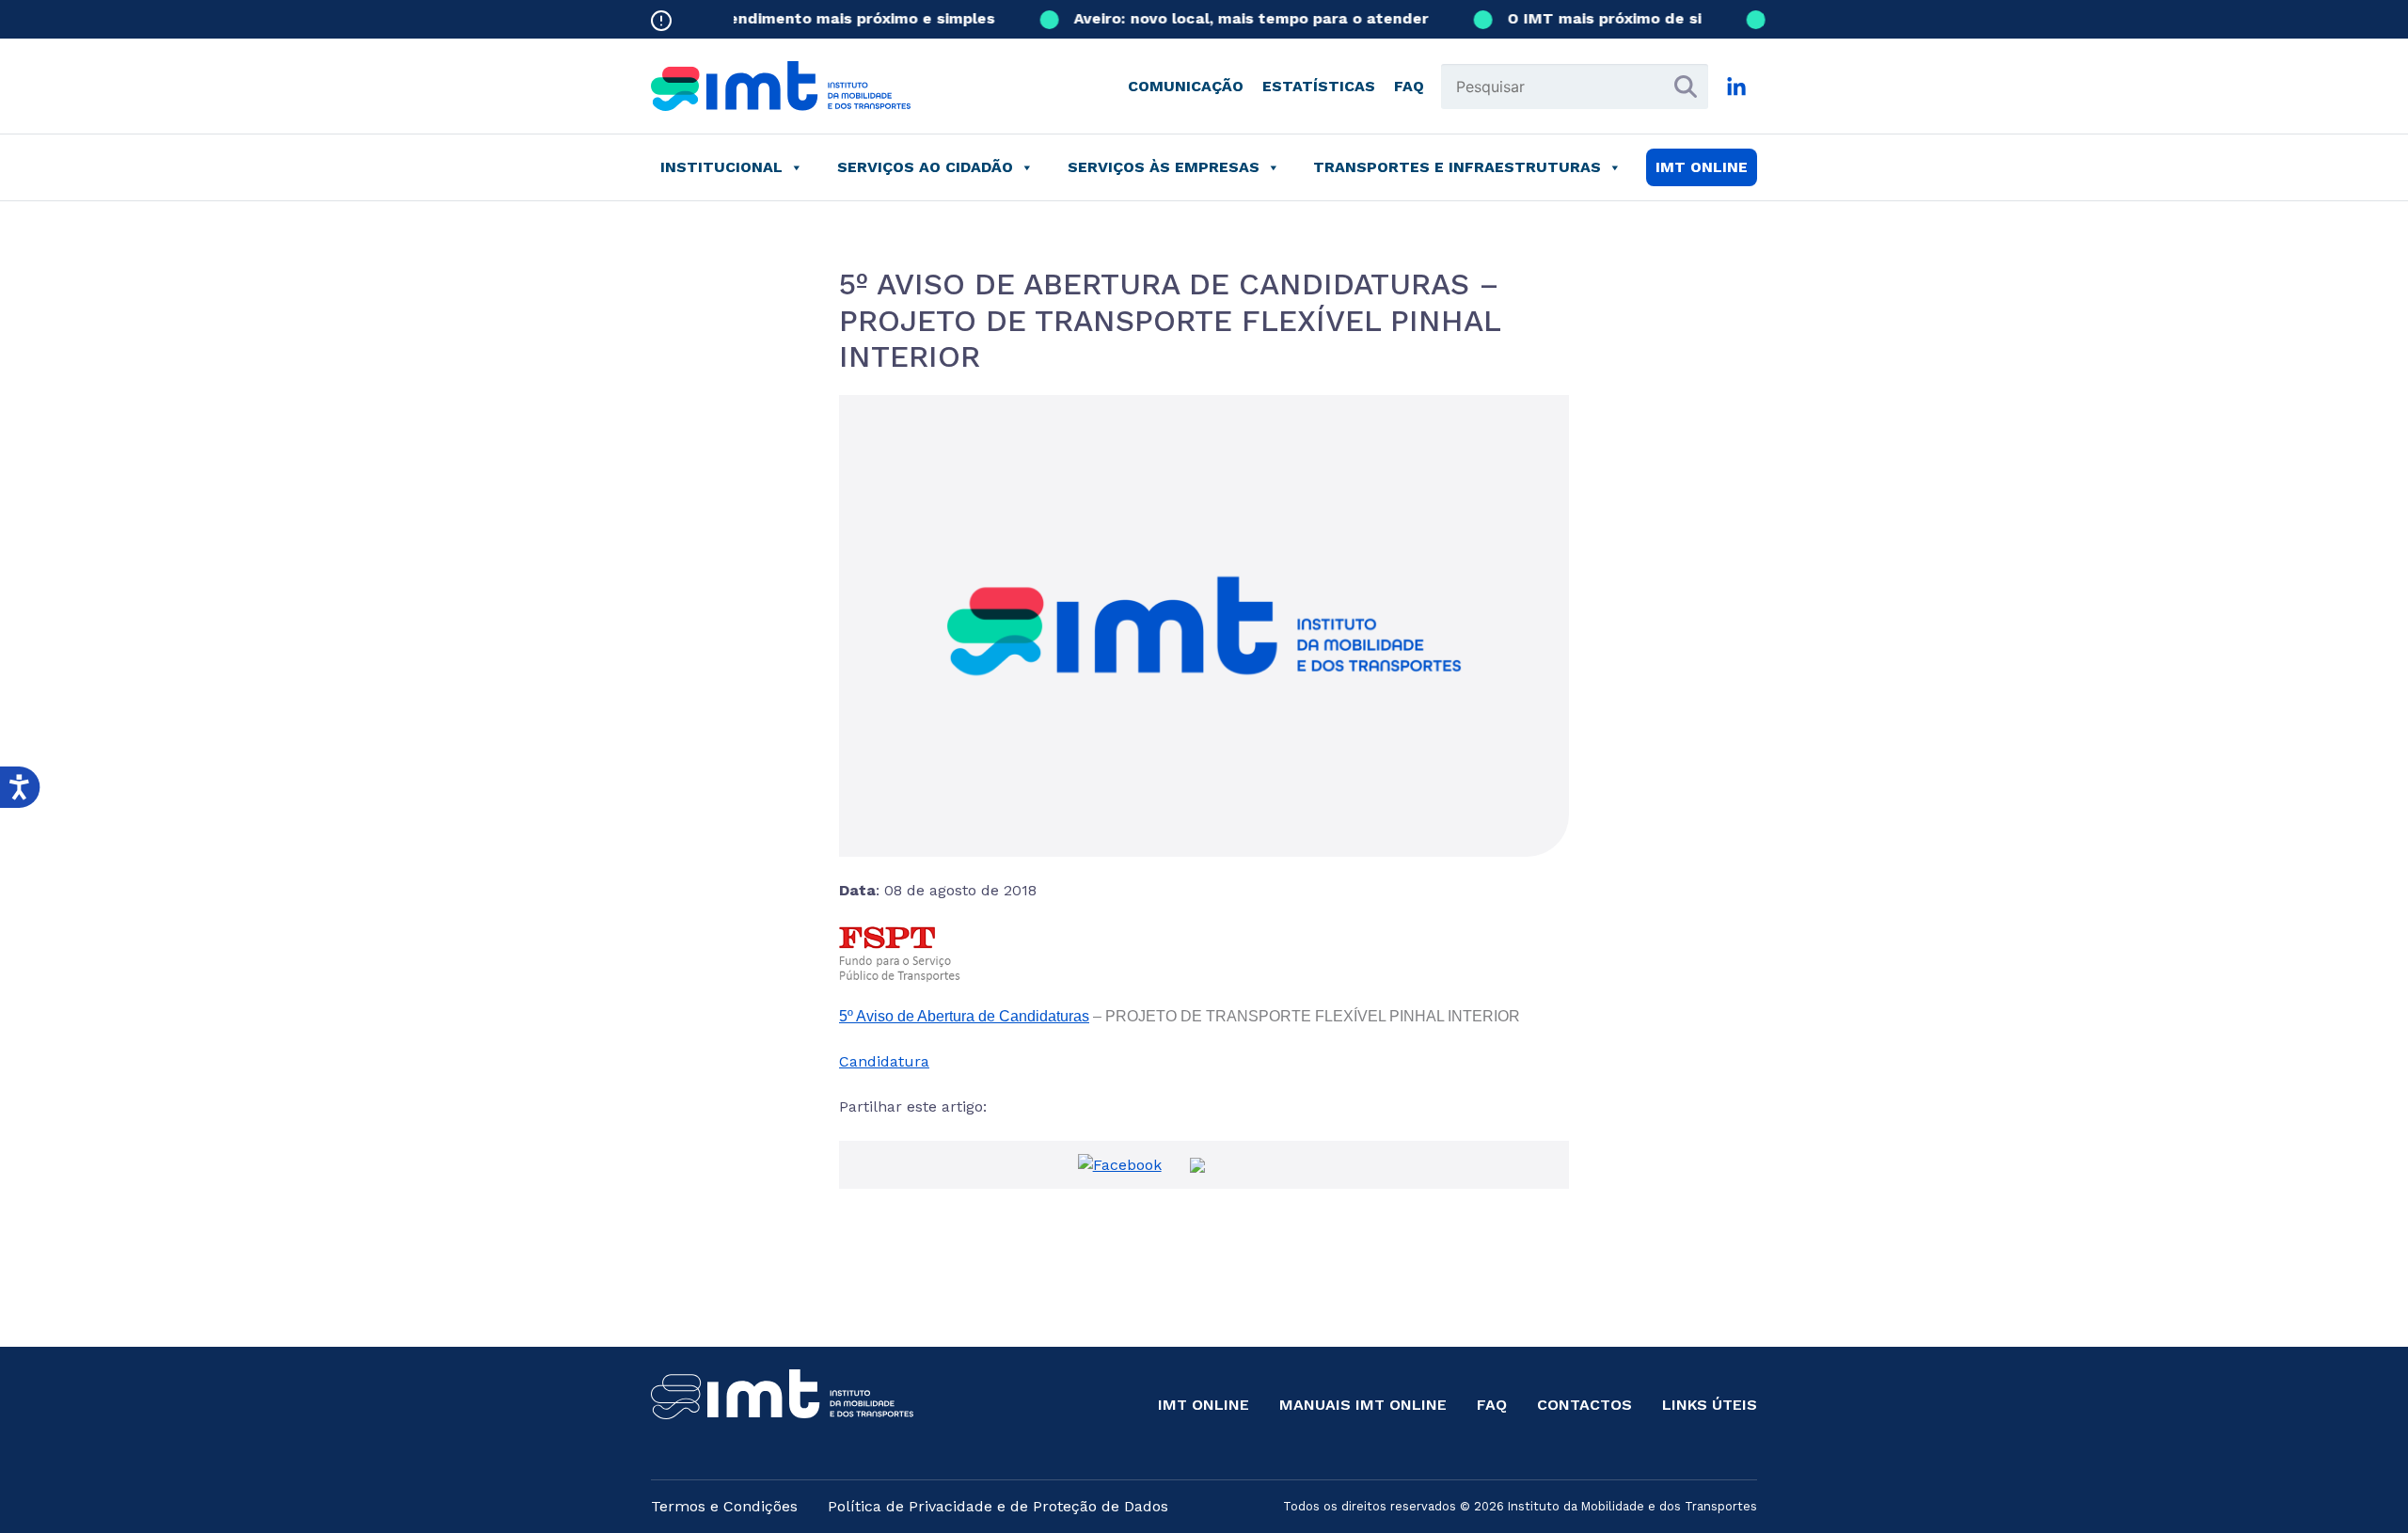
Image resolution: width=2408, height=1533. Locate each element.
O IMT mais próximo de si (1585, 18)
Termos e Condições (724, 1506)
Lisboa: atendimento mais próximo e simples (804, 18)
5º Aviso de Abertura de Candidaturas (964, 1016)
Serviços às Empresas (1164, 167)
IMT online (1702, 167)
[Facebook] (1120, 1164)
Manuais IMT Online (1363, 1405)
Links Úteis (1710, 1405)
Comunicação (1186, 86)
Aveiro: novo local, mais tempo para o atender (1232, 18)
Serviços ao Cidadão (925, 167)
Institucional (721, 167)
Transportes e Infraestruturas (1457, 167)
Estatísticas (1319, 86)
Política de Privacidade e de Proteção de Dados (998, 1506)
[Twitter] (1197, 1164)
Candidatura (884, 1061)
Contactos (1584, 1405)
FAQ (1409, 86)
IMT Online (1204, 1405)
